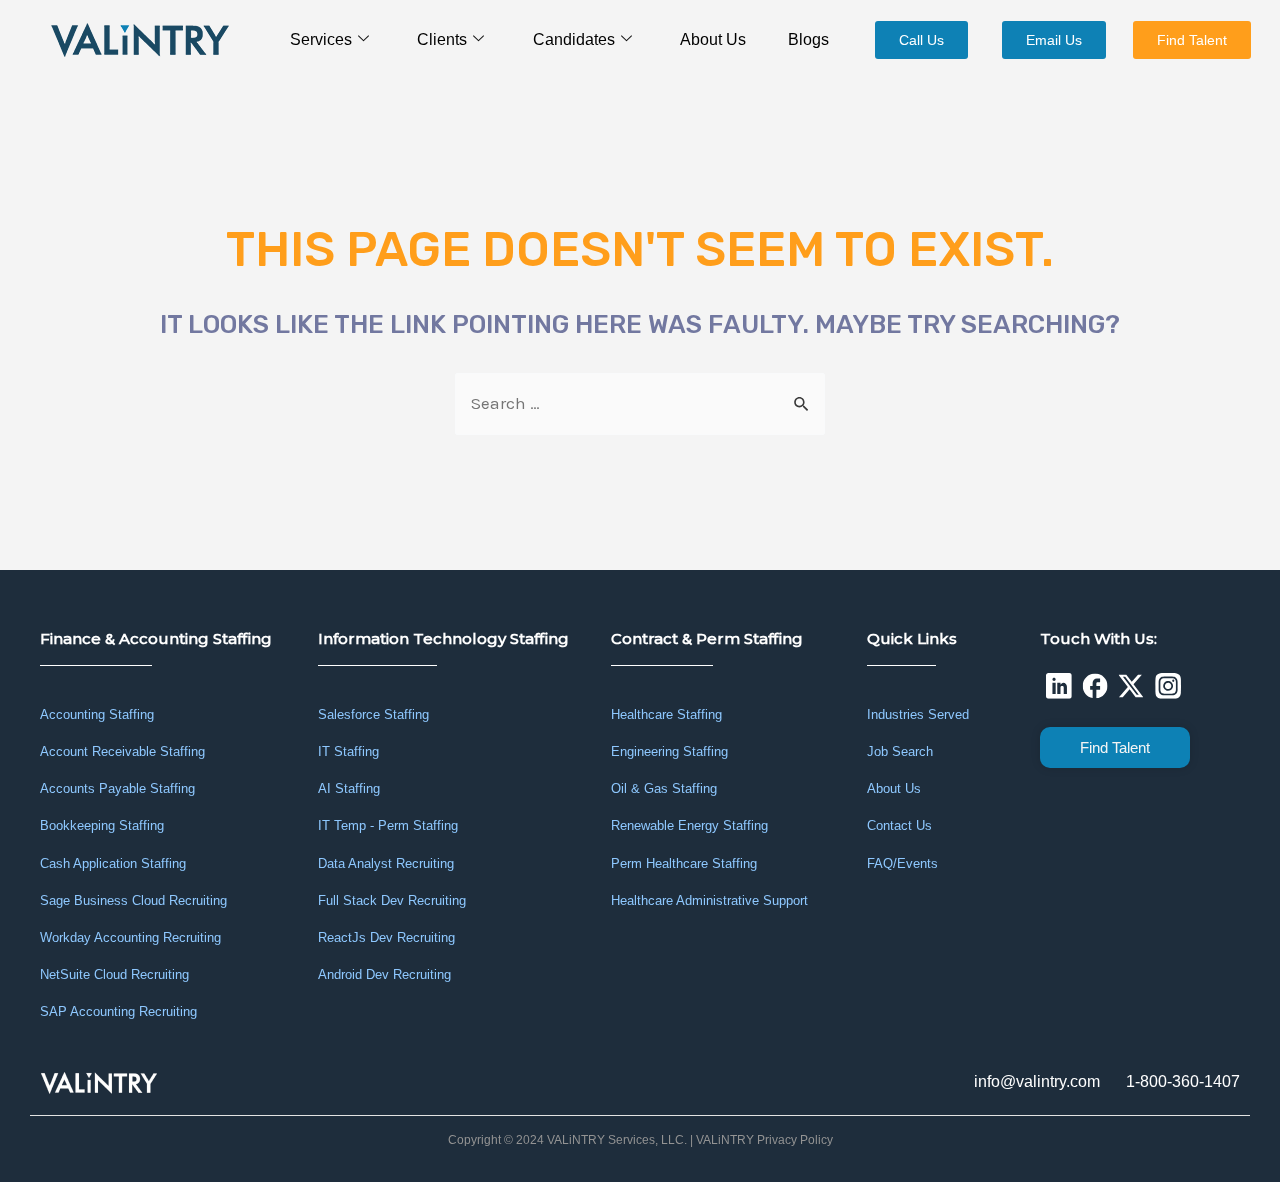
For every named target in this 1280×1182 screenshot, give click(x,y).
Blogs (808, 39)
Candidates (574, 39)
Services (321, 39)
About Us (713, 39)
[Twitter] (1131, 686)
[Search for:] (640, 403)
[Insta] (1168, 686)
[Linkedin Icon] (1058, 686)
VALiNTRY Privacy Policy (764, 1140)
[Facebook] (1095, 686)
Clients (442, 39)
